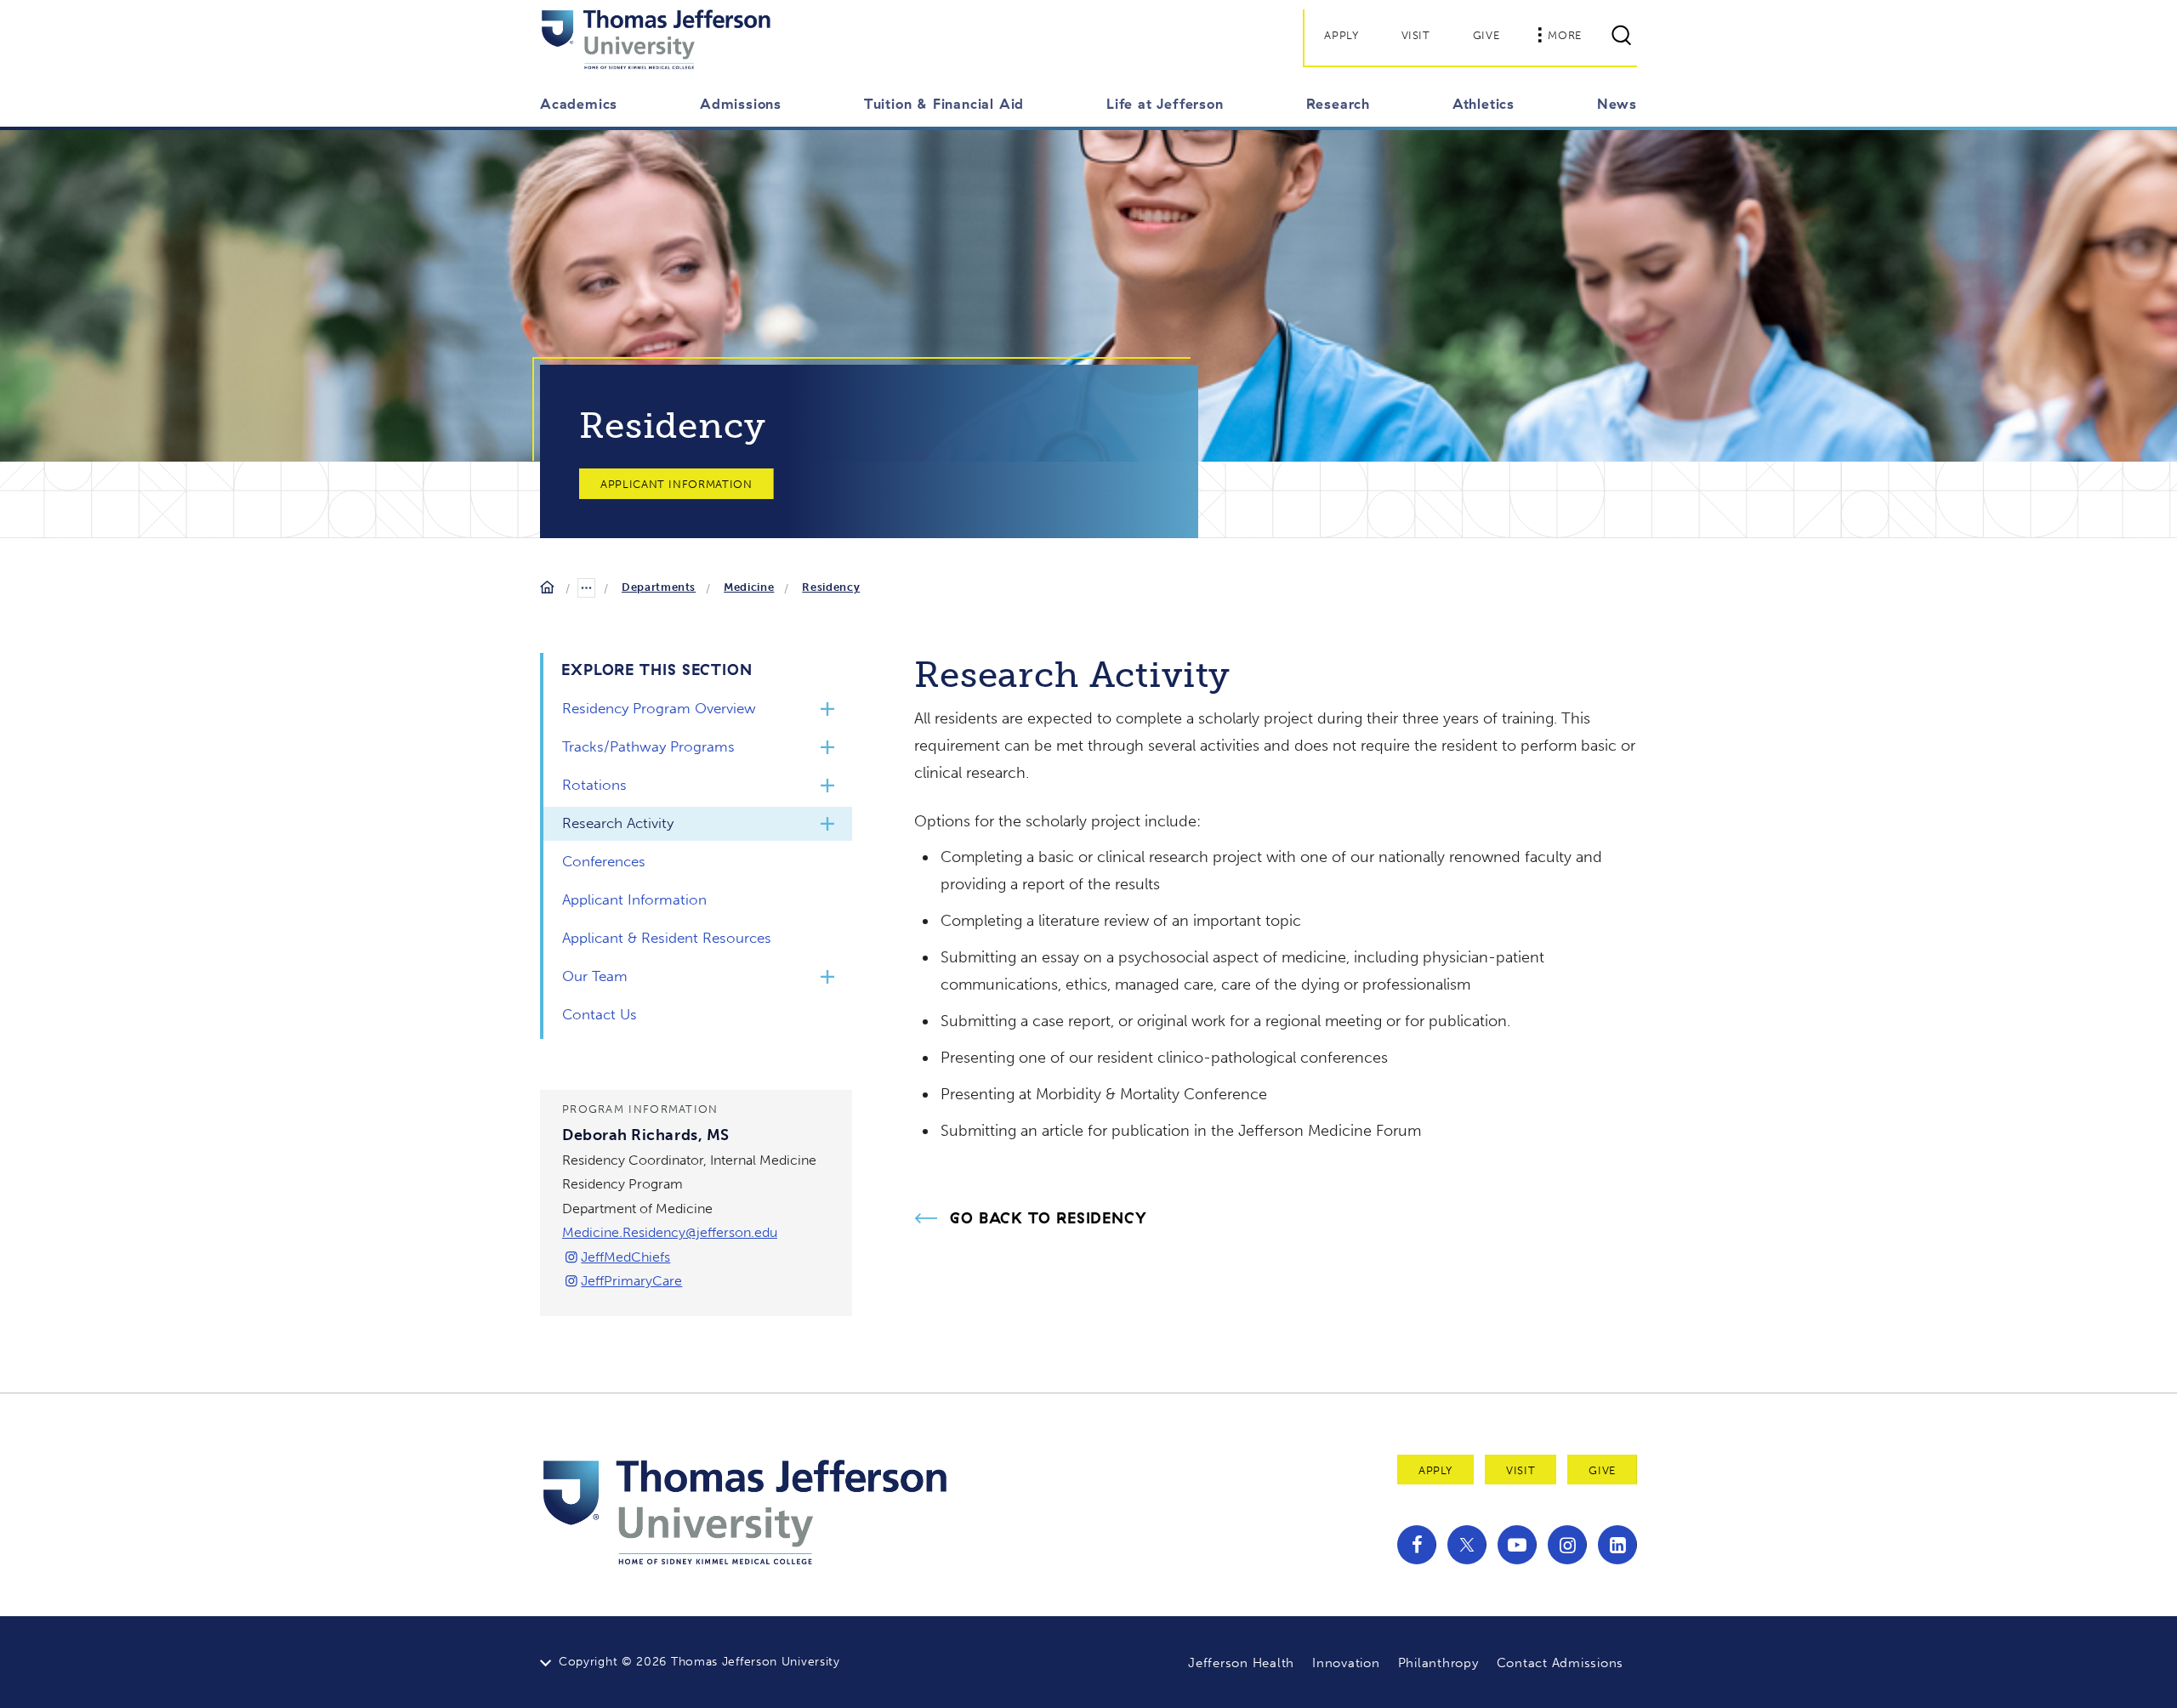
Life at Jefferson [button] (1165, 104)
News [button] (1617, 104)
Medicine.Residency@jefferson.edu (670, 1232)
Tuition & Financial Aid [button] (944, 104)
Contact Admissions (1560, 1663)
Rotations (594, 785)
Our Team (595, 976)
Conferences (604, 861)
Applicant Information (676, 484)
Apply (1341, 35)
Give (1486, 35)
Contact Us (600, 1014)
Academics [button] (579, 104)
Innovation (1346, 1663)
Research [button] (1338, 104)
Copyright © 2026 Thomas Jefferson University (699, 1662)
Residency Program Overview (659, 708)
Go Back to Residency (1049, 1218)
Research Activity (618, 823)
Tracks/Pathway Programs (648, 746)
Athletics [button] (1484, 104)
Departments (659, 587)
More (1565, 35)
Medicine (749, 587)
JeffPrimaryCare (631, 1281)
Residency (831, 587)
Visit (1416, 35)
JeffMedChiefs (625, 1257)
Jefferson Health (1241, 1663)
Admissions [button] (741, 104)
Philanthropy (1438, 1663)
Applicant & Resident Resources (667, 938)
